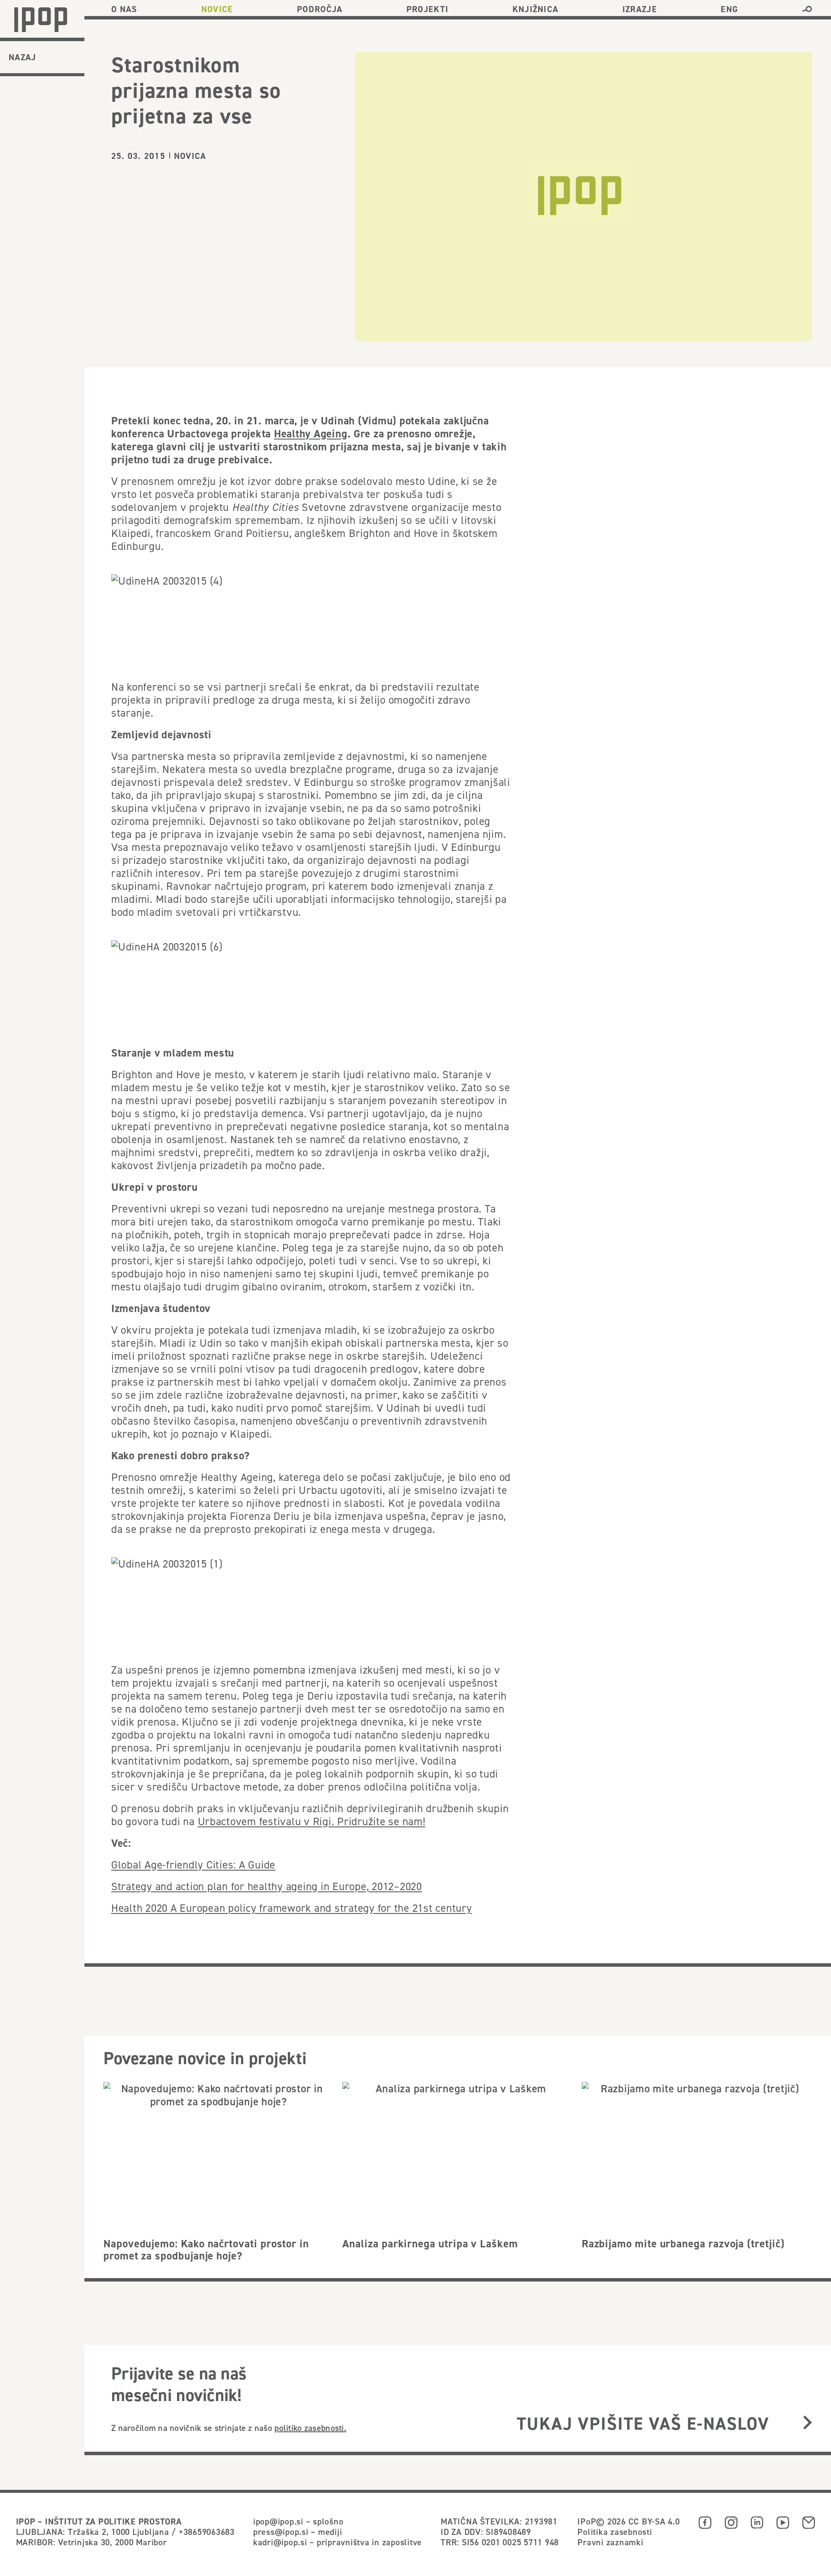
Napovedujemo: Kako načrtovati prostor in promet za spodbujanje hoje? (206, 2250)
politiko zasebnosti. (310, 2428)
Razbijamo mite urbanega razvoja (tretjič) (683, 2243)
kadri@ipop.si (280, 2542)
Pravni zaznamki (610, 2542)
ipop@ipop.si (278, 2521)
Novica (190, 156)
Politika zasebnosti (615, 2532)
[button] (807, 9)
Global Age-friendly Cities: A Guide (193, 1865)
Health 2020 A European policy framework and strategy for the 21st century (292, 1908)
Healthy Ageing (311, 433)
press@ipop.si (281, 2532)
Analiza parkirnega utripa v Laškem (430, 2243)
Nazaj (23, 57)
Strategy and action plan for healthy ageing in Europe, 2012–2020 (267, 1886)
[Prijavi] (807, 2423)
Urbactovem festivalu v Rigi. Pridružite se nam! (312, 1821)
